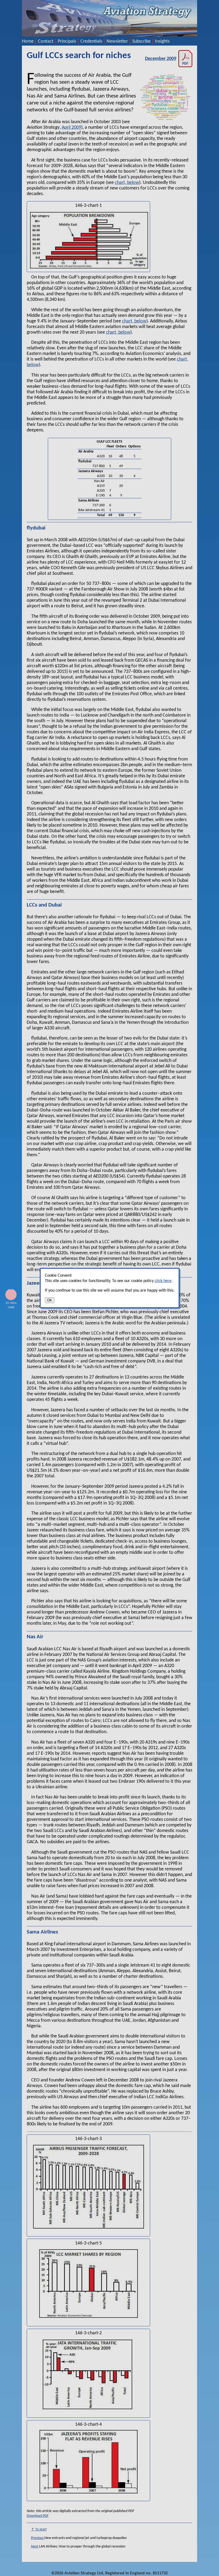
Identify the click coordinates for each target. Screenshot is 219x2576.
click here (163, 1281)
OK (50, 1300)
